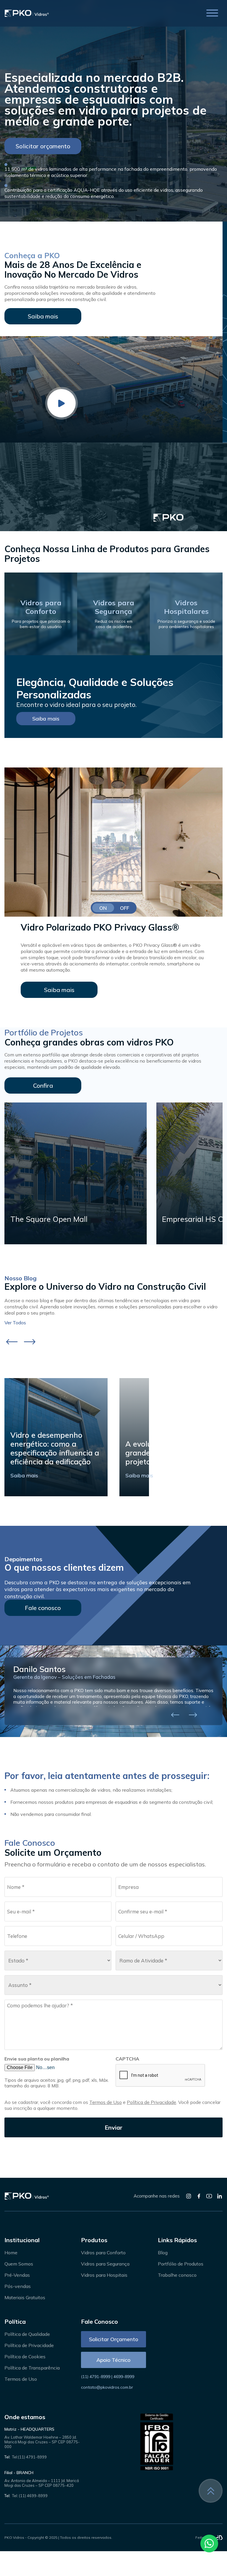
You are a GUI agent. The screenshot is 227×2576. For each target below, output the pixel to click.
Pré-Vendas (17, 2275)
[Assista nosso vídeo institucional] (61, 403)
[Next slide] (30, 1342)
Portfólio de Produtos (181, 2264)
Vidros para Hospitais (104, 2275)
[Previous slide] (12, 1342)
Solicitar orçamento (43, 146)
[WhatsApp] (209, 2544)
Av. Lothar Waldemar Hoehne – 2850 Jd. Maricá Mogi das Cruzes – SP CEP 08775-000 (42, 2442)
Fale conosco (43, 1608)
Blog (163, 2253)
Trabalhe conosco (177, 2275)
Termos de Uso (106, 2102)
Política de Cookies (25, 2357)
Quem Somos (19, 2264)
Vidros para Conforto (103, 2253)
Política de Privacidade (151, 2102)
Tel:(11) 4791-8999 (29, 2457)
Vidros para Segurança (105, 2264)
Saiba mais (43, 316)
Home (11, 2253)
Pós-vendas (18, 2286)
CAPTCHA (127, 2059)
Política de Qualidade (27, 2334)
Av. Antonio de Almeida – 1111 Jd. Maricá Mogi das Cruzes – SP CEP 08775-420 (42, 2483)
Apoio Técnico (113, 2360)
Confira (43, 1085)
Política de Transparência (32, 2368)
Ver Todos (15, 1323)
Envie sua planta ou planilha (37, 2059)
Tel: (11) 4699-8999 (30, 2496)
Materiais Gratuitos (25, 2297)
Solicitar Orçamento (113, 2339)
